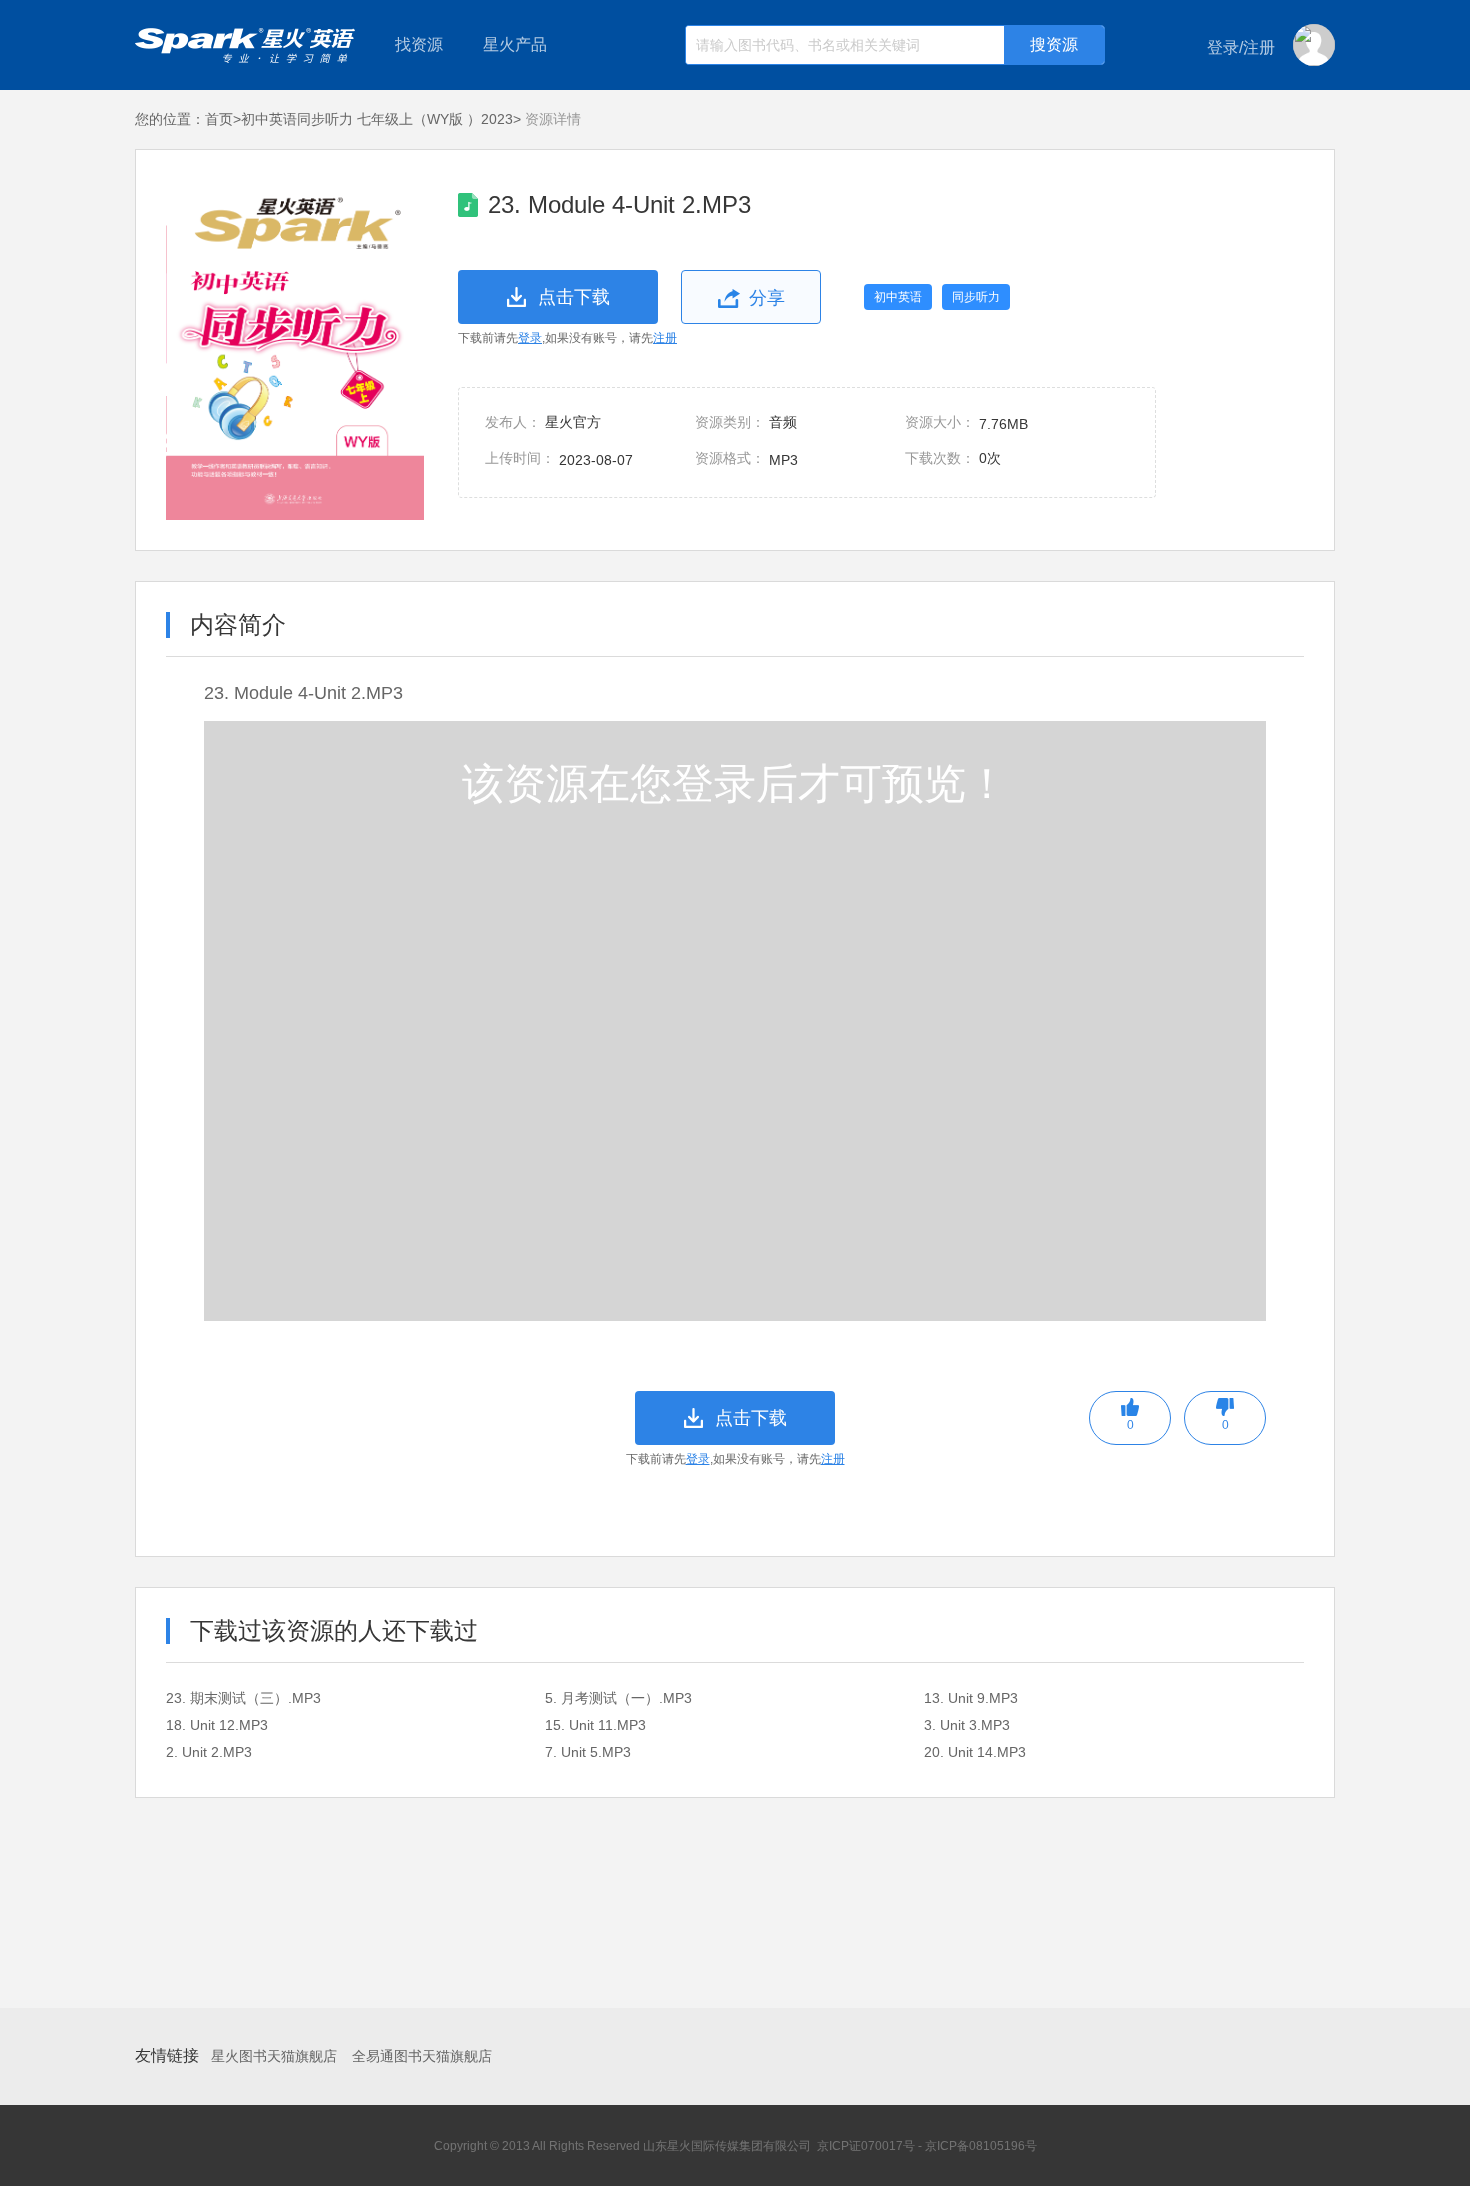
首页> (223, 119)
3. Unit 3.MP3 (967, 1725)
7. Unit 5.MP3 (588, 1752)
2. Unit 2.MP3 (209, 1752)
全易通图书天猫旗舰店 (422, 2056)
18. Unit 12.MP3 (217, 1725)
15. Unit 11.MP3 (595, 1725)
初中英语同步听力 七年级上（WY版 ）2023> (381, 119)
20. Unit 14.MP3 (975, 1752)
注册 (665, 338)
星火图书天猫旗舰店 (274, 2056)
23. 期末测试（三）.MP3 (243, 1698)
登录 (530, 338)
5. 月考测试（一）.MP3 (618, 1698)
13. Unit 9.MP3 (971, 1698)
